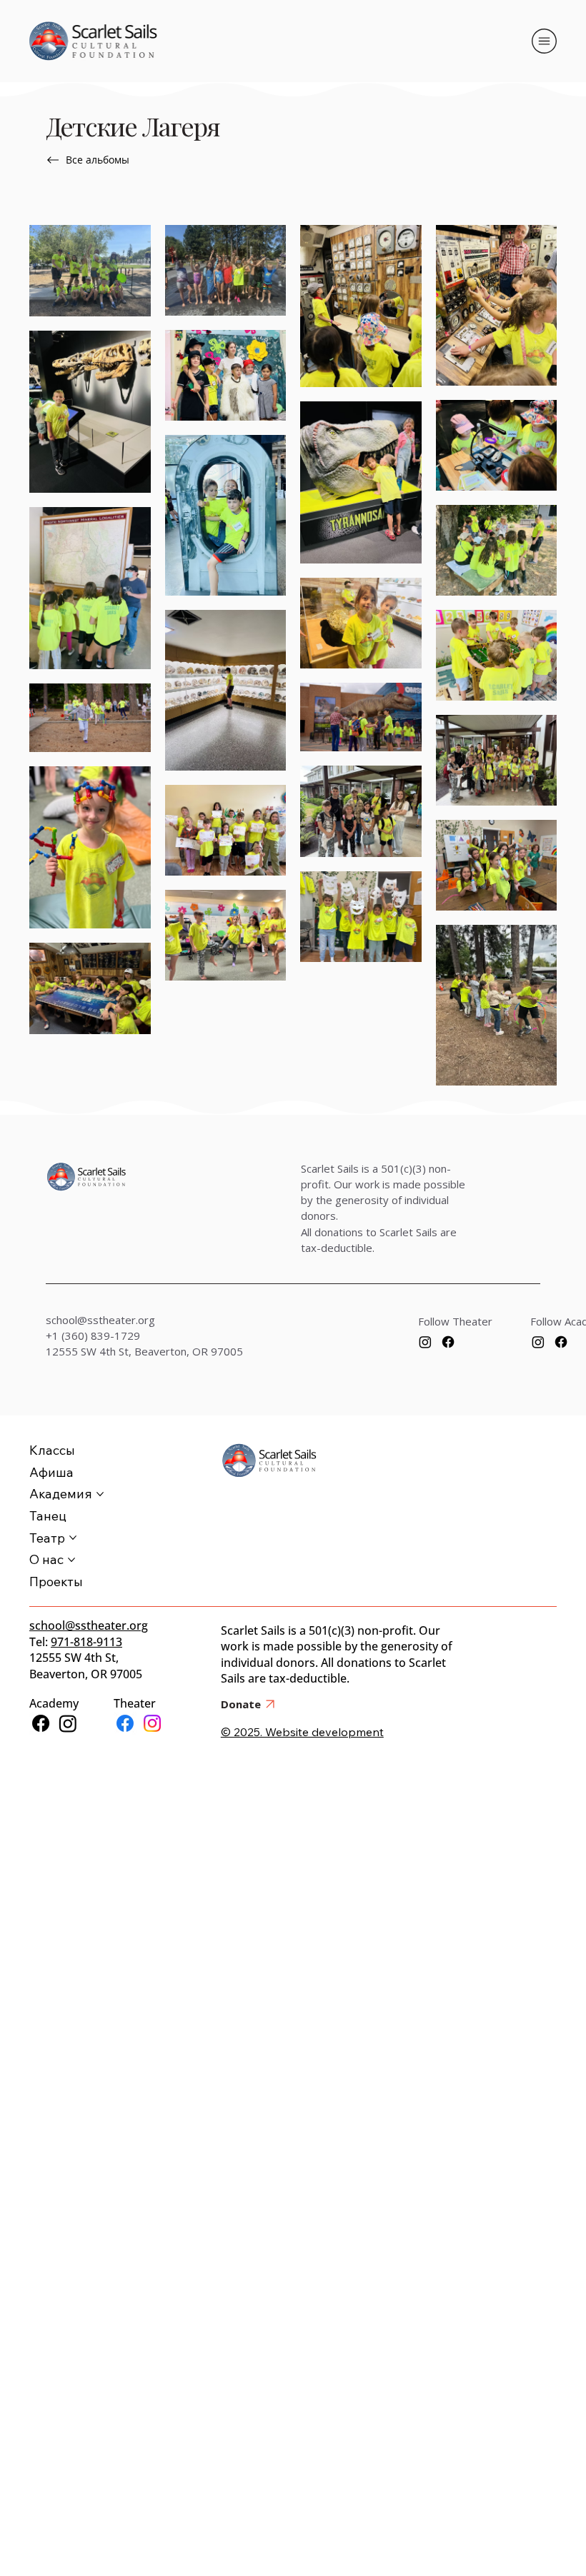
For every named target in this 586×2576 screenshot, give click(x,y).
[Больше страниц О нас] (71, 1560)
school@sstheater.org (100, 1320)
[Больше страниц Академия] (100, 1494)
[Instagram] (425, 1342)
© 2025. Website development (302, 1732)
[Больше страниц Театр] (73, 1538)
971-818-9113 (86, 1642)
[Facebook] (448, 1342)
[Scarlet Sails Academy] (41, 1723)
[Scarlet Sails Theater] (125, 1723)
